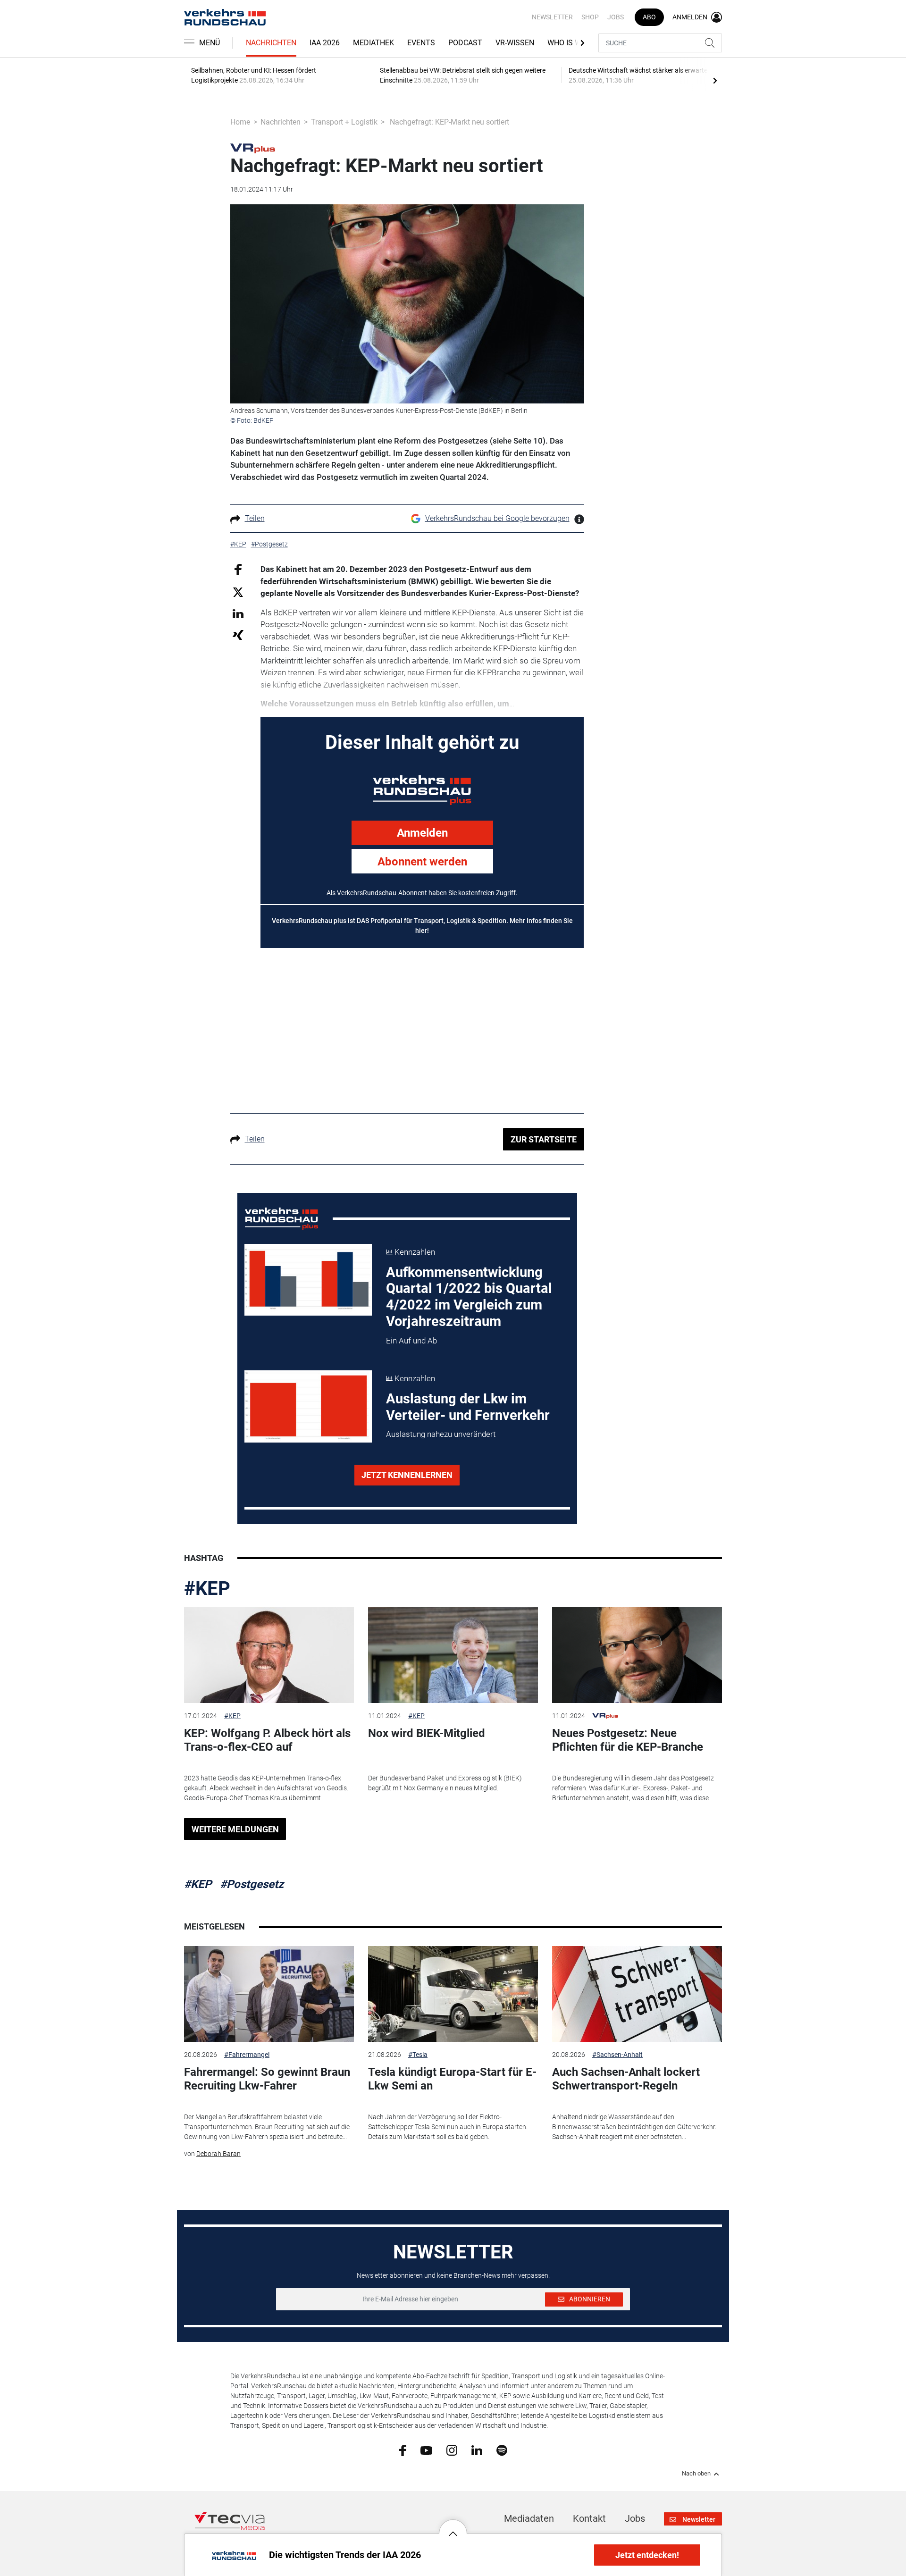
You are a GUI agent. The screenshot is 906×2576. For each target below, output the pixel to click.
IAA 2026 (325, 43)
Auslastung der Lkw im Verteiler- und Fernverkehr (468, 1407)
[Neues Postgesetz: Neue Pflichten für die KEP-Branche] (637, 1655)
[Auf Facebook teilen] (238, 569)
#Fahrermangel (247, 2055)
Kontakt (589, 2518)
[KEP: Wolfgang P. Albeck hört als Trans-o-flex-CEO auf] (269, 1655)
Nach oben (696, 2474)
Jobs (616, 17)
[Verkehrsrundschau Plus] (253, 148)
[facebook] (403, 2450)
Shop (590, 17)
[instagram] (452, 2450)
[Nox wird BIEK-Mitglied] (453, 1655)
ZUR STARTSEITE (544, 1139)
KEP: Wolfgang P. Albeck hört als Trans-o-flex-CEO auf (267, 1740)
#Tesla (418, 2055)
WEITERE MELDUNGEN (235, 1829)
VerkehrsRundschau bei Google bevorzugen (497, 518)
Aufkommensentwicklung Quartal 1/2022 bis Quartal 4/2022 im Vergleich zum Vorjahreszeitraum (469, 1297)
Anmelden (422, 833)
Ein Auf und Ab (411, 1341)
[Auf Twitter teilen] (238, 592)
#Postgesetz (252, 1884)
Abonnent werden (422, 862)
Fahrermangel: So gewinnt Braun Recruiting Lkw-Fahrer (267, 2079)
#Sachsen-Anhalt (617, 2055)
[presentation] (715, 80)
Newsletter (552, 17)
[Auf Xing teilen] (238, 634)
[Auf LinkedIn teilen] (238, 613)
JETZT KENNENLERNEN (407, 1475)
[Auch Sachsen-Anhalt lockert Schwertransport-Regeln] (637, 1994)
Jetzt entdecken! (647, 2555)
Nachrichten (271, 43)
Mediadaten (529, 2518)
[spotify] (502, 2450)
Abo (649, 17)
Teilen (255, 518)
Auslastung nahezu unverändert (441, 1434)
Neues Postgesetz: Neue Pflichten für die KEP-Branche (628, 1740)
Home (240, 122)
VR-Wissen (515, 43)
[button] (453, 2526)
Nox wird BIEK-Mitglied (427, 1733)
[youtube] (426, 2450)
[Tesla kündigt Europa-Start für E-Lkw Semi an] (453, 1994)
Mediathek (373, 43)
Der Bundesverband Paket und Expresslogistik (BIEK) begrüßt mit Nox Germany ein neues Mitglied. (445, 1783)
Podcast (465, 43)
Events (421, 43)
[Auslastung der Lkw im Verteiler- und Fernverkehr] (308, 1406)
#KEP (207, 1589)
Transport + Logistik (344, 122)
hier (421, 931)
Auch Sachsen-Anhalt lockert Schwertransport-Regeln (626, 2079)
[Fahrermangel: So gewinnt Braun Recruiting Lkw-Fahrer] (269, 1994)
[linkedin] (477, 2450)
